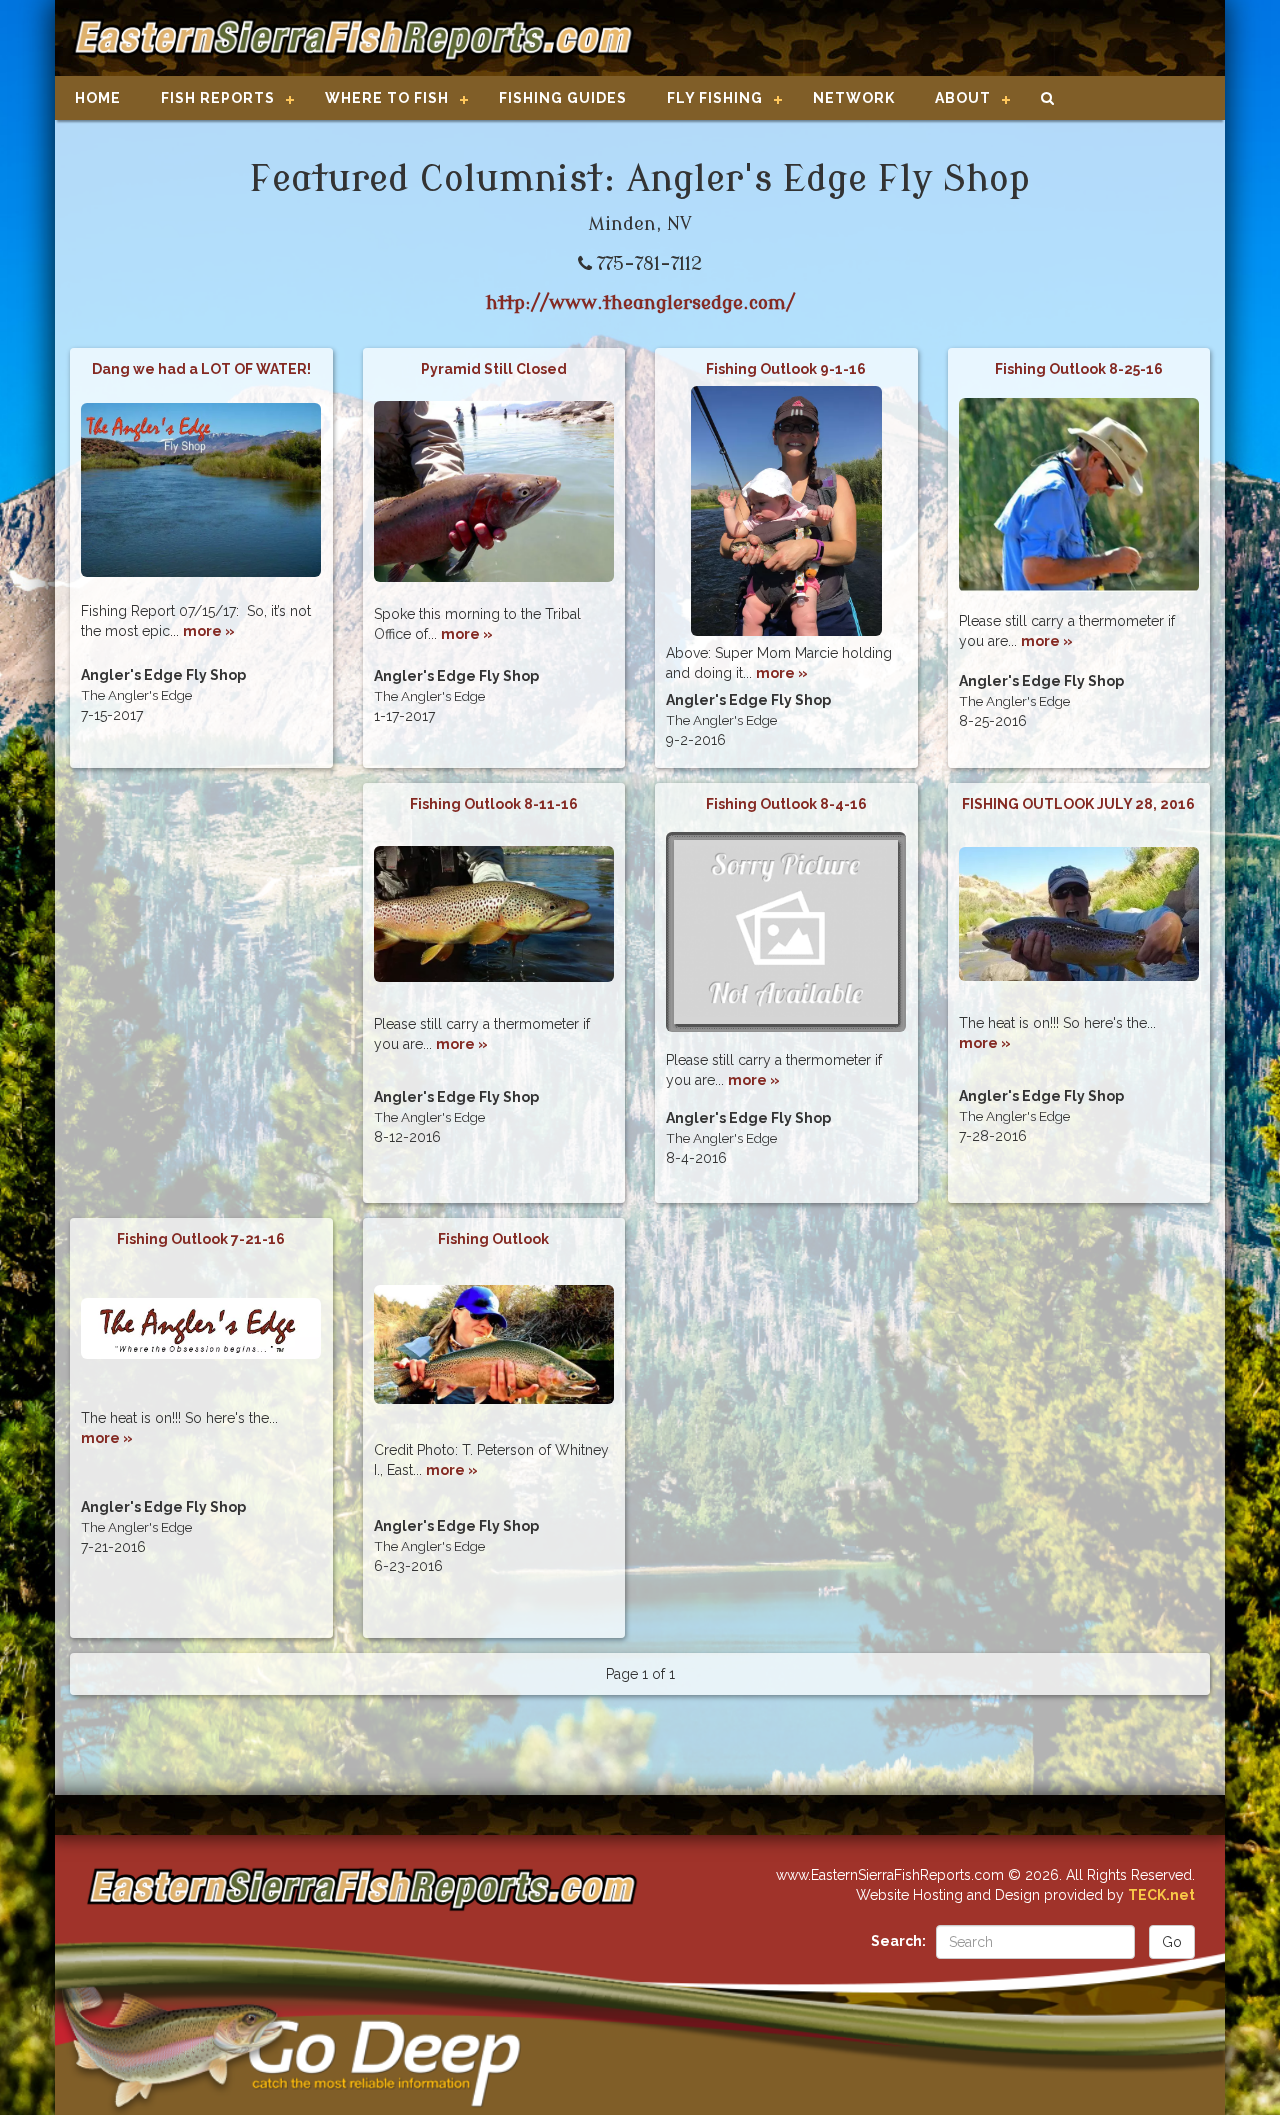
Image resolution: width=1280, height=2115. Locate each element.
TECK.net (1161, 1895)
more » (209, 631)
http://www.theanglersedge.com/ (640, 303)
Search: (898, 1941)
